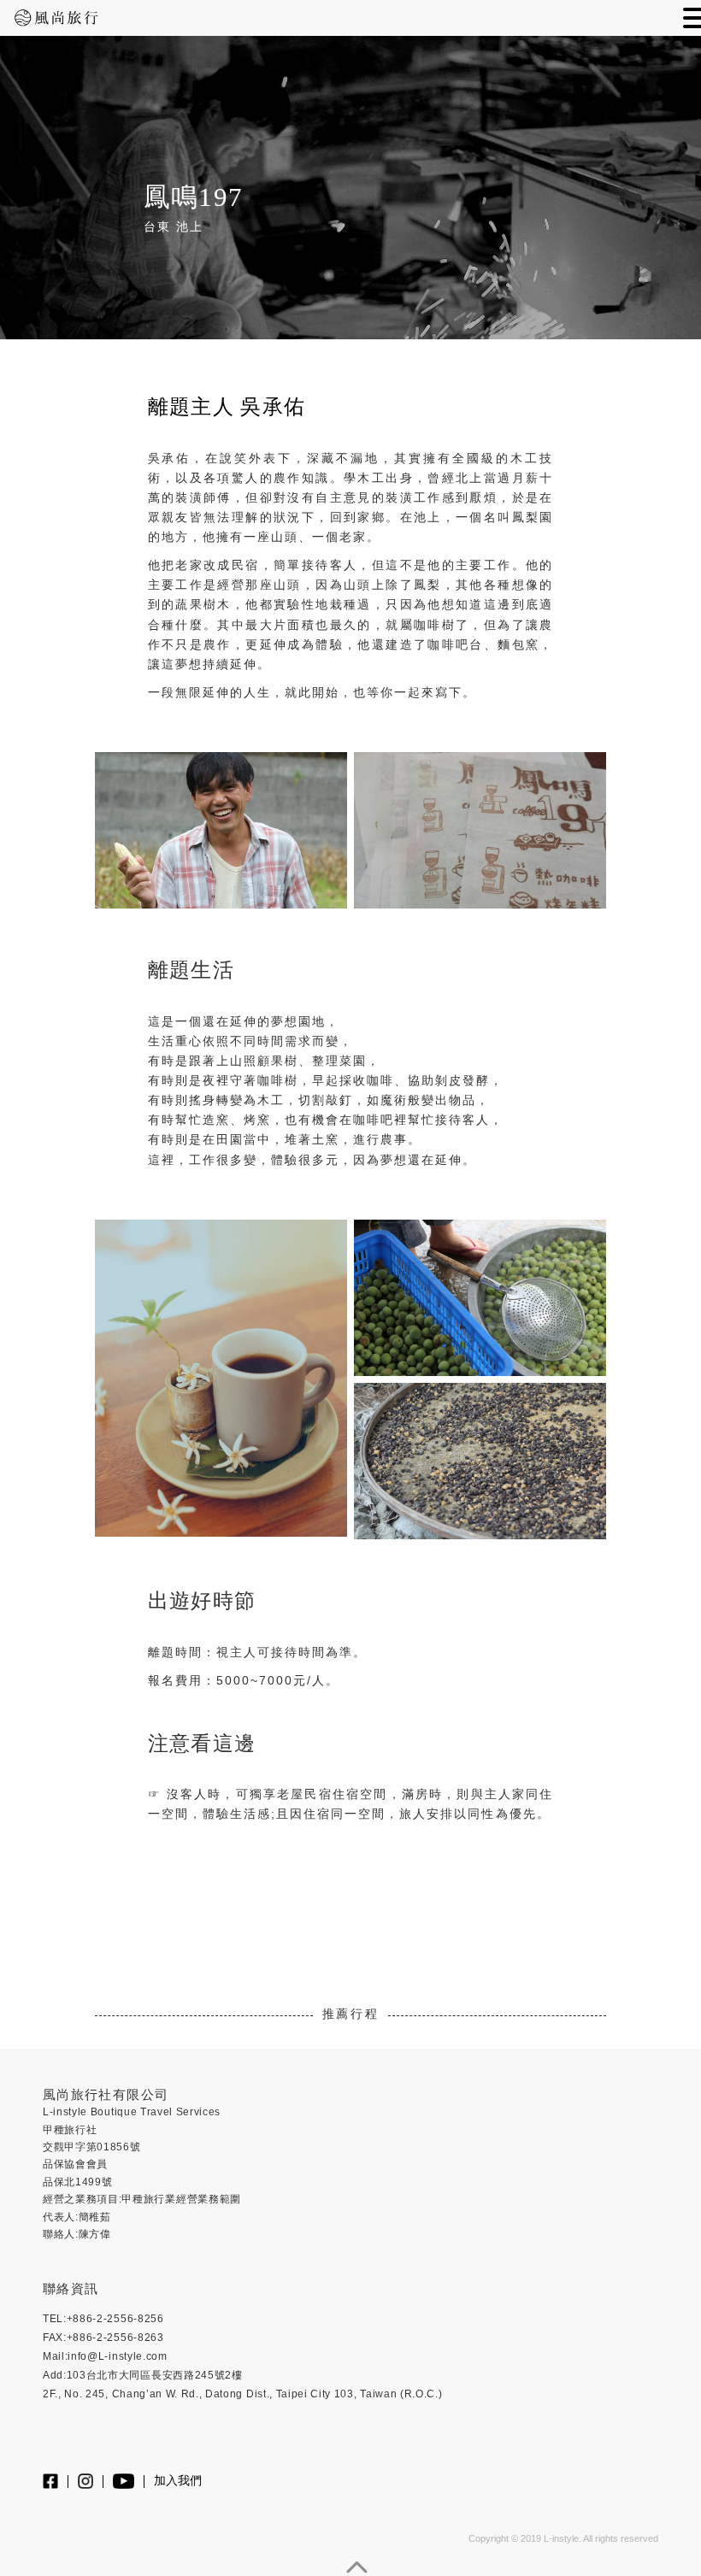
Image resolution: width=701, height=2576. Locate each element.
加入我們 (178, 2481)
